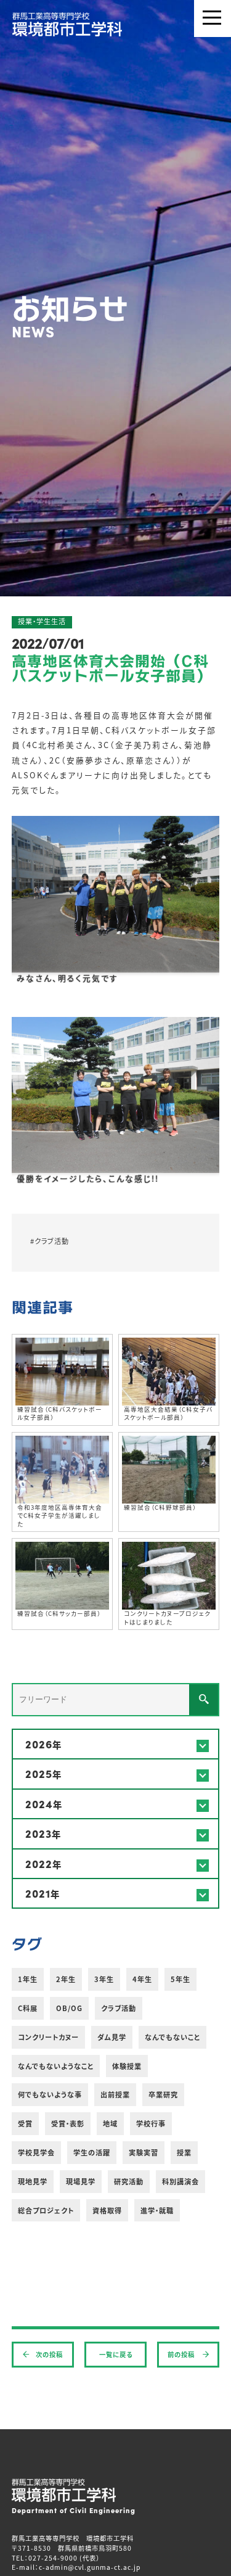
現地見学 (33, 2181)
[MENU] (213, 19)
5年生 (180, 1979)
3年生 (104, 1979)
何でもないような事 (50, 2094)
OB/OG (69, 2008)
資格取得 (107, 2210)
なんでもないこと (172, 2037)
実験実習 (144, 2152)
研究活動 (129, 2181)
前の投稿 (182, 2354)
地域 (110, 2123)
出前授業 (115, 2094)
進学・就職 (157, 2210)
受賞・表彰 (68, 2123)
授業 (184, 2152)
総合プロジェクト (46, 2210)
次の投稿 (49, 2354)
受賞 (25, 2123)
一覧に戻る (116, 2354)
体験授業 (127, 2066)
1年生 (28, 1979)
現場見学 (81, 2181)
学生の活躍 (92, 2152)
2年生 (66, 1979)
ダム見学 (112, 2037)
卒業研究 (163, 2094)
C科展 (28, 2008)
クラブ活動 (119, 2008)
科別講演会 (180, 2181)
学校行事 (151, 2123)
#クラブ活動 (50, 1241)
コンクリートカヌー (48, 2037)
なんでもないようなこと (56, 2066)
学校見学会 (36, 2152)
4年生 (142, 1979)
